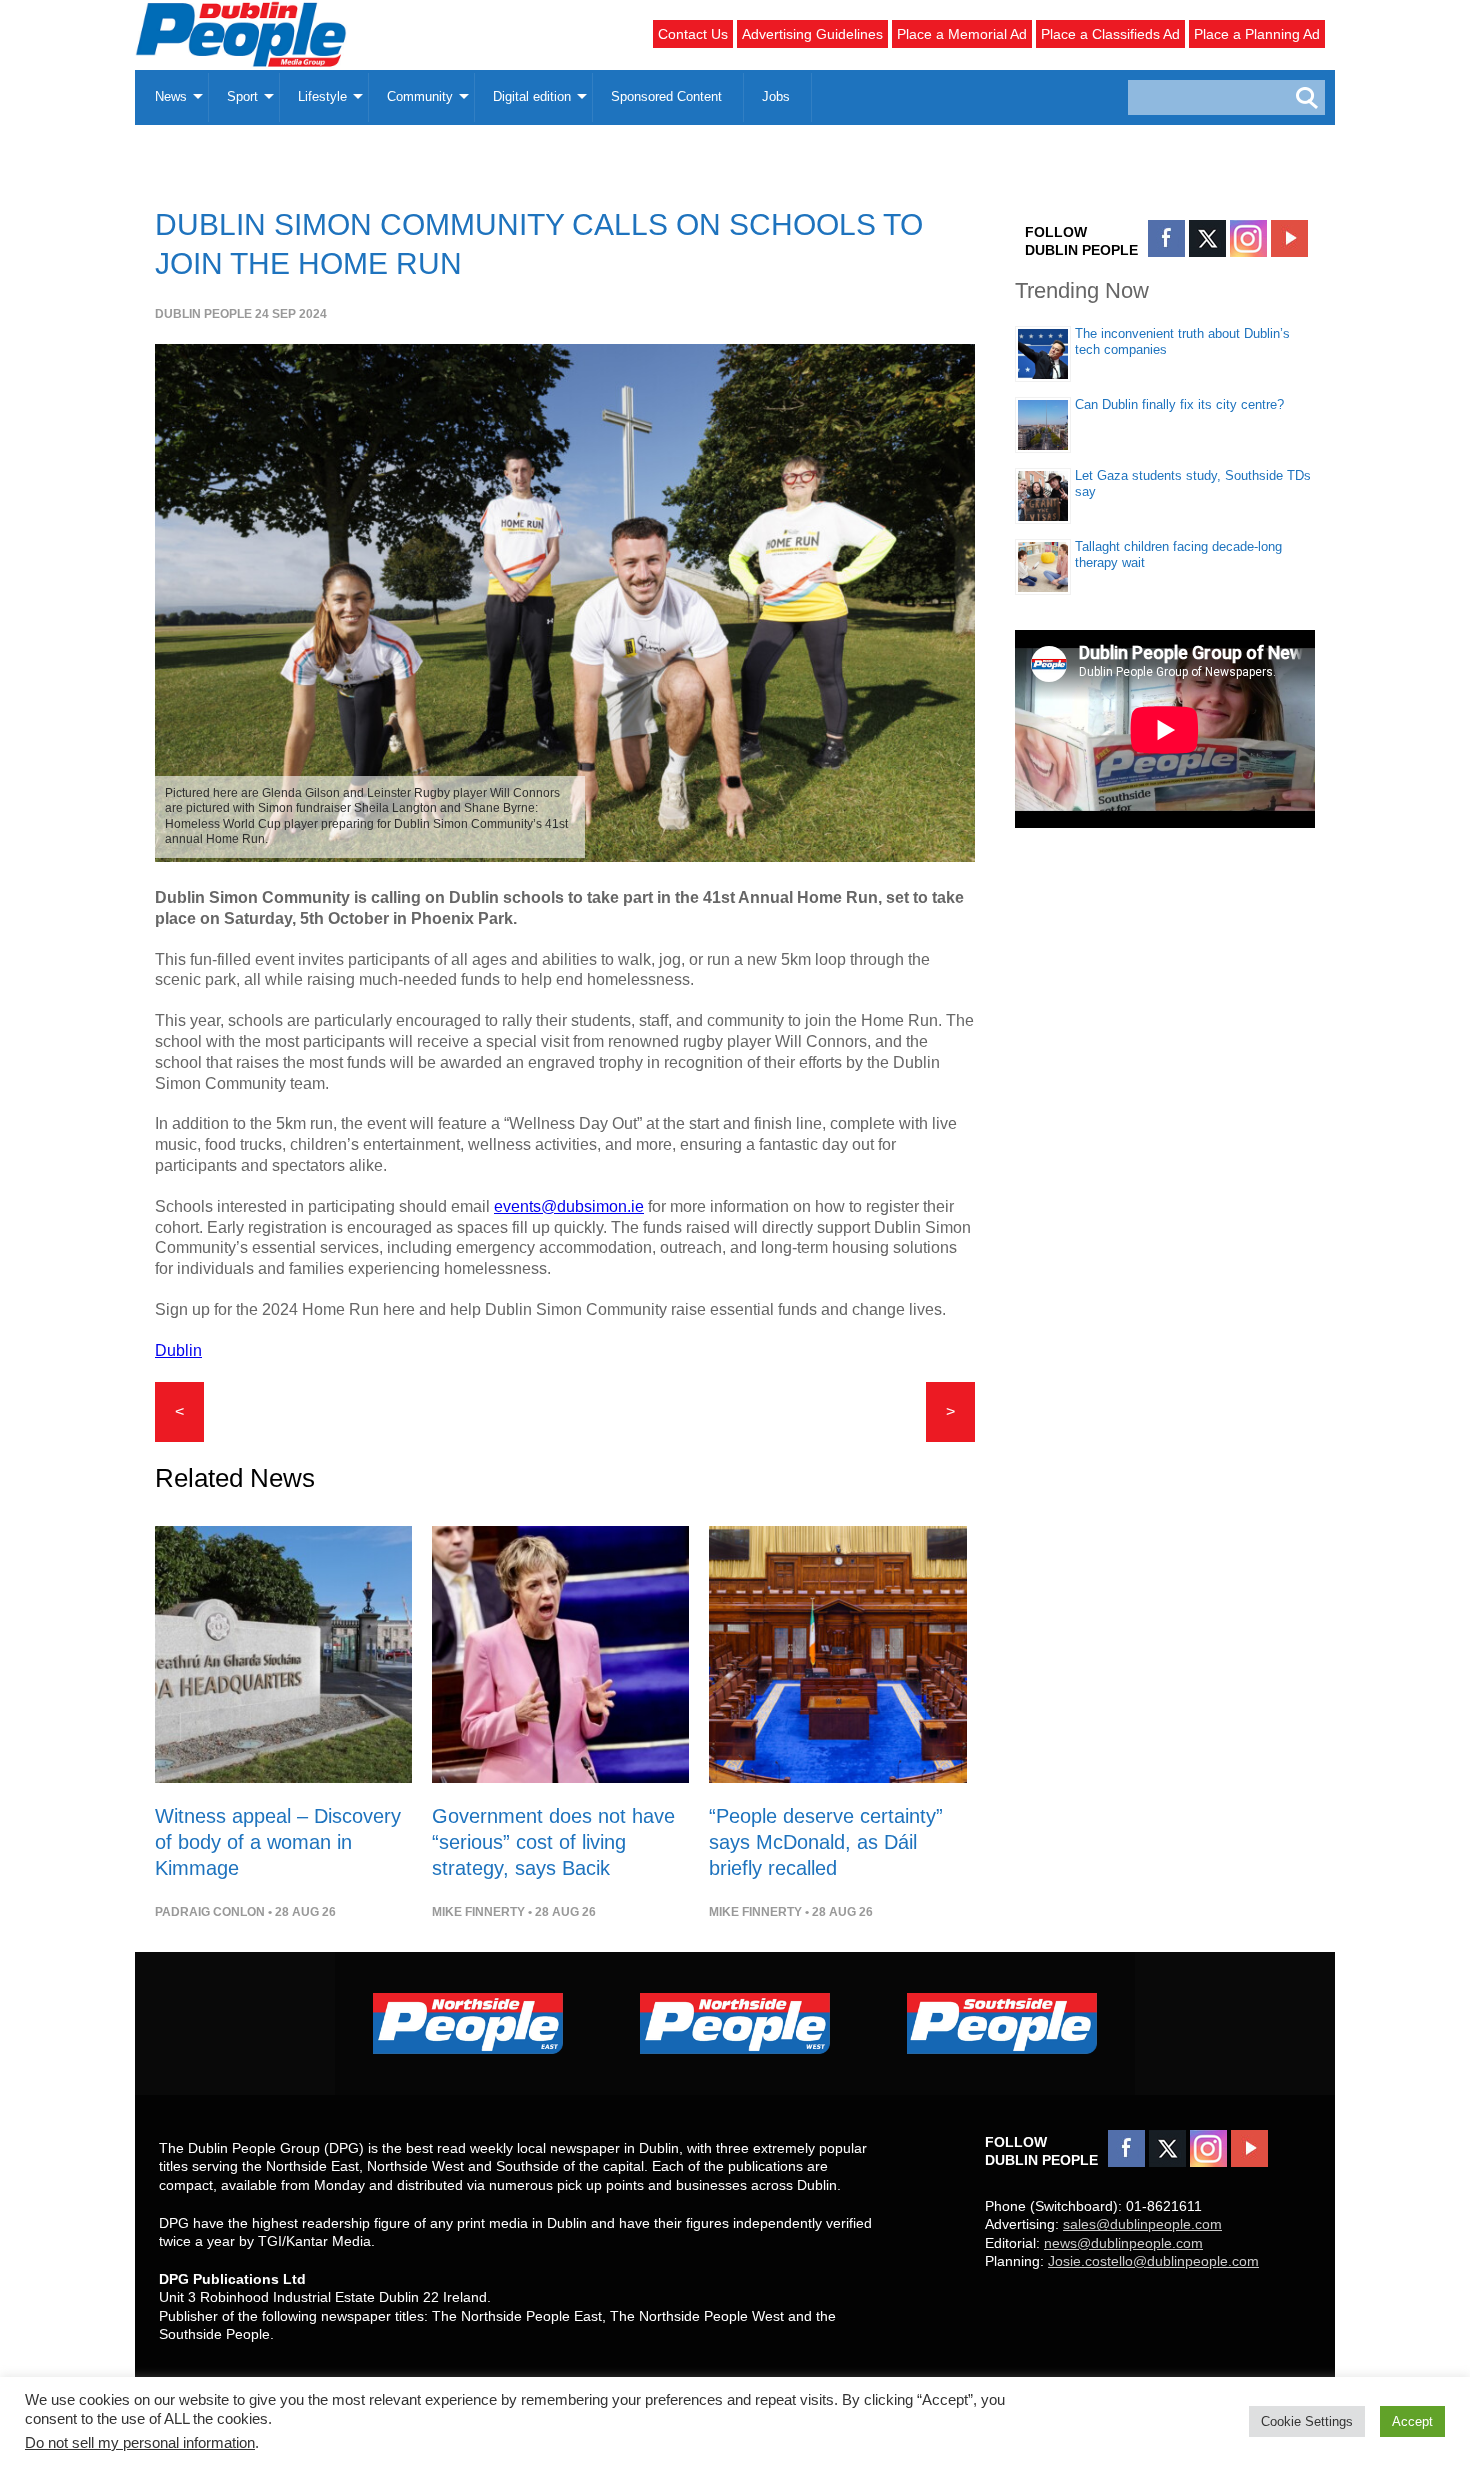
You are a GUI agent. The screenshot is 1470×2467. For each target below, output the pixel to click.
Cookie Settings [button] (1307, 2421)
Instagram (1248, 238)
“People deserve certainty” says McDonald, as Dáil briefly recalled (826, 1842)
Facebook (1166, 238)
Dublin (178, 1350)
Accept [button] (1412, 2421)
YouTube (1289, 238)
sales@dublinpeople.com (1142, 2224)
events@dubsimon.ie (569, 1206)
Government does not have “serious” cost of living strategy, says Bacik (553, 1842)
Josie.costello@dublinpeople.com (1153, 2261)
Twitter (1207, 238)
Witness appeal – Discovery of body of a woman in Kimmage (278, 1842)
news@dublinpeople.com (1123, 2243)
